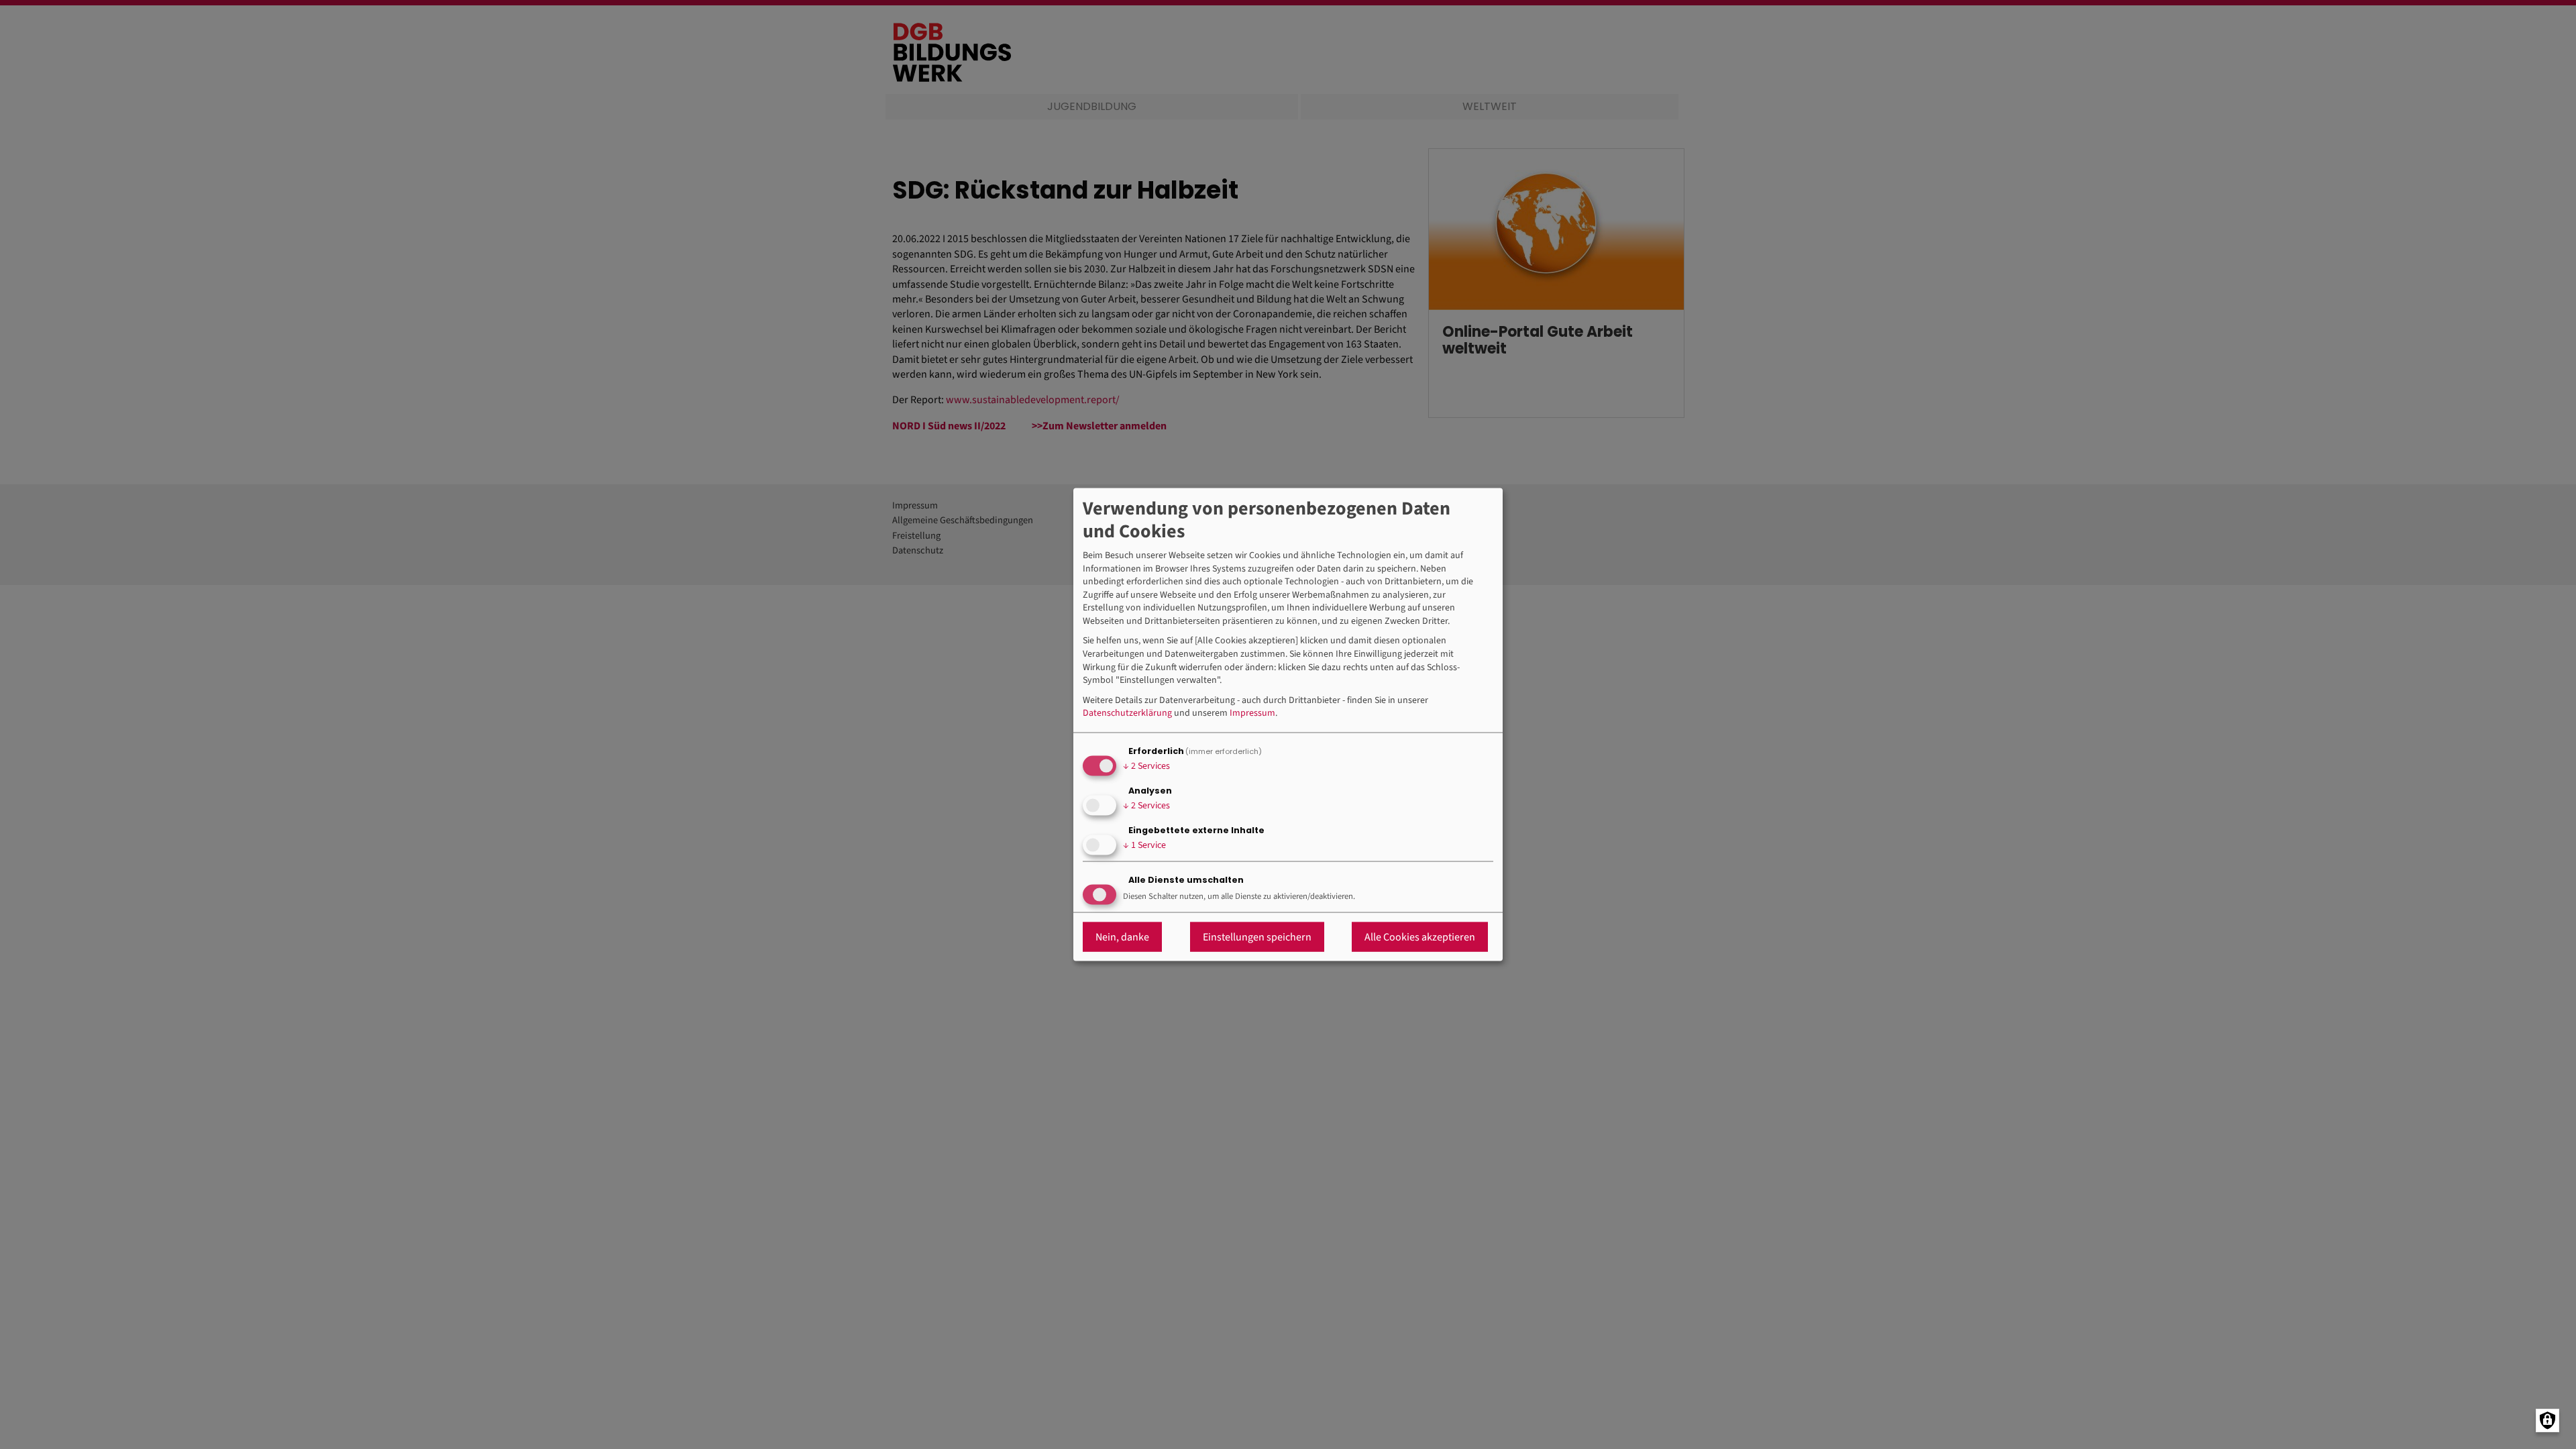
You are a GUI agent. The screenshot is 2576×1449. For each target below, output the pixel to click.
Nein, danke (1122, 936)
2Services (1146, 766)
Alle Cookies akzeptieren (1420, 936)
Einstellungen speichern (1257, 936)
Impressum (1252, 713)
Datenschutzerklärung (1127, 713)
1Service (1144, 845)
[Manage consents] (2547, 1420)
